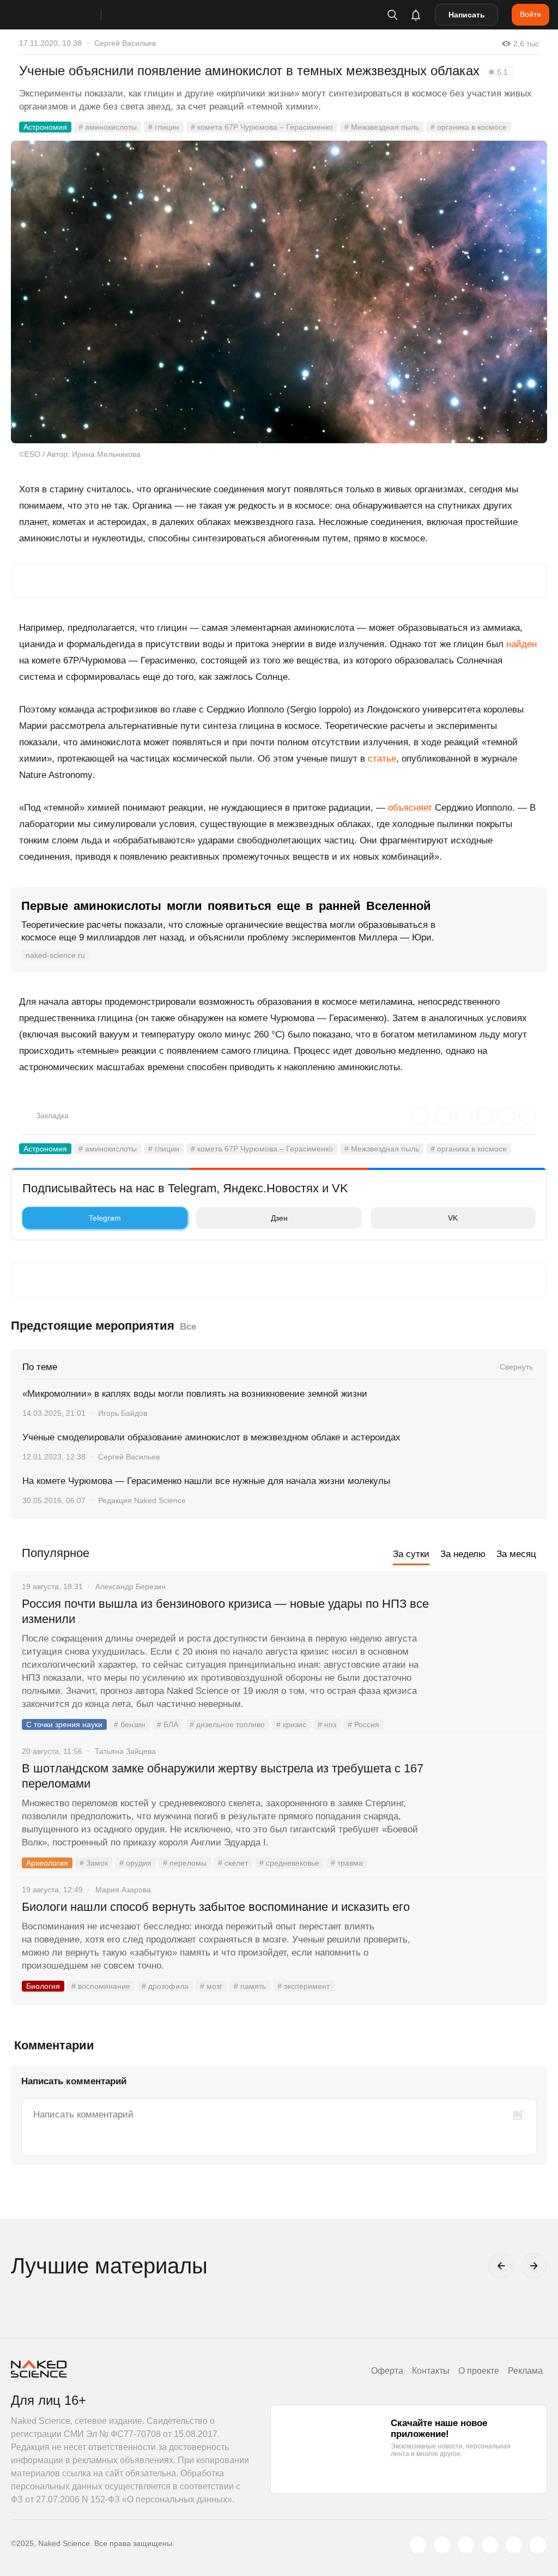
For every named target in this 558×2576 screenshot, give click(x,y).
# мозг (211, 1986)
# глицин (164, 127)
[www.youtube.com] (466, 2545)
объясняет (410, 808)
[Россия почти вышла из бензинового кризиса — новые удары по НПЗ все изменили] (490, 1645)
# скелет (233, 1863)
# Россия (363, 1724)
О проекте (479, 2371)
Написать (467, 15)
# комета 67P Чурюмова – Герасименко (262, 127)
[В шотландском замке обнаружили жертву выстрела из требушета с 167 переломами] (490, 1809)
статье (382, 759)
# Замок (94, 1863)
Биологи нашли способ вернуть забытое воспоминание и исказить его (216, 1907)
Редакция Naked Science (142, 1500)
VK (453, 1218)
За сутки (411, 1554)
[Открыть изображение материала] (279, 292)
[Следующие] (534, 2266)
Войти (530, 14)
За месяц (516, 1554)
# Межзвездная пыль (382, 127)
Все (188, 1327)
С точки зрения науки (64, 1724)
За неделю (463, 1554)
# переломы (185, 1863)
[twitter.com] (418, 2545)
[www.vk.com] (442, 2545)
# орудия (135, 1863)
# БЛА (168, 1724)
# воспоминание (101, 1986)
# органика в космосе (469, 127)
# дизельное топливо (227, 1724)
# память (250, 1986)
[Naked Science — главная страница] (67, 15)
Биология (43, 1986)
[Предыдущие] (501, 2266)
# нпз (327, 1724)
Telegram (105, 1218)
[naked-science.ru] (538, 2545)
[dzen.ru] (490, 2545)
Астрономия (45, 127)
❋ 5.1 (498, 72)
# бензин (130, 1724)
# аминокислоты (108, 127)
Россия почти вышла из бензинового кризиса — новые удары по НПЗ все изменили (225, 1611)
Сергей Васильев (125, 43)
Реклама (525, 2371)
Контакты (431, 2371)
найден (521, 644)
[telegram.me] (514, 2545)
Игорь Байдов (123, 1413)
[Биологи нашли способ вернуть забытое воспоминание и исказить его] (490, 1948)
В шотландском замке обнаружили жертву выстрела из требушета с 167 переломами (223, 1776)
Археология (47, 1863)
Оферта (387, 2371)
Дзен (279, 1218)
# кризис (291, 1724)
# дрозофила (165, 1986)
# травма (347, 1863)
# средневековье (289, 1863)
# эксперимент (304, 1986)
